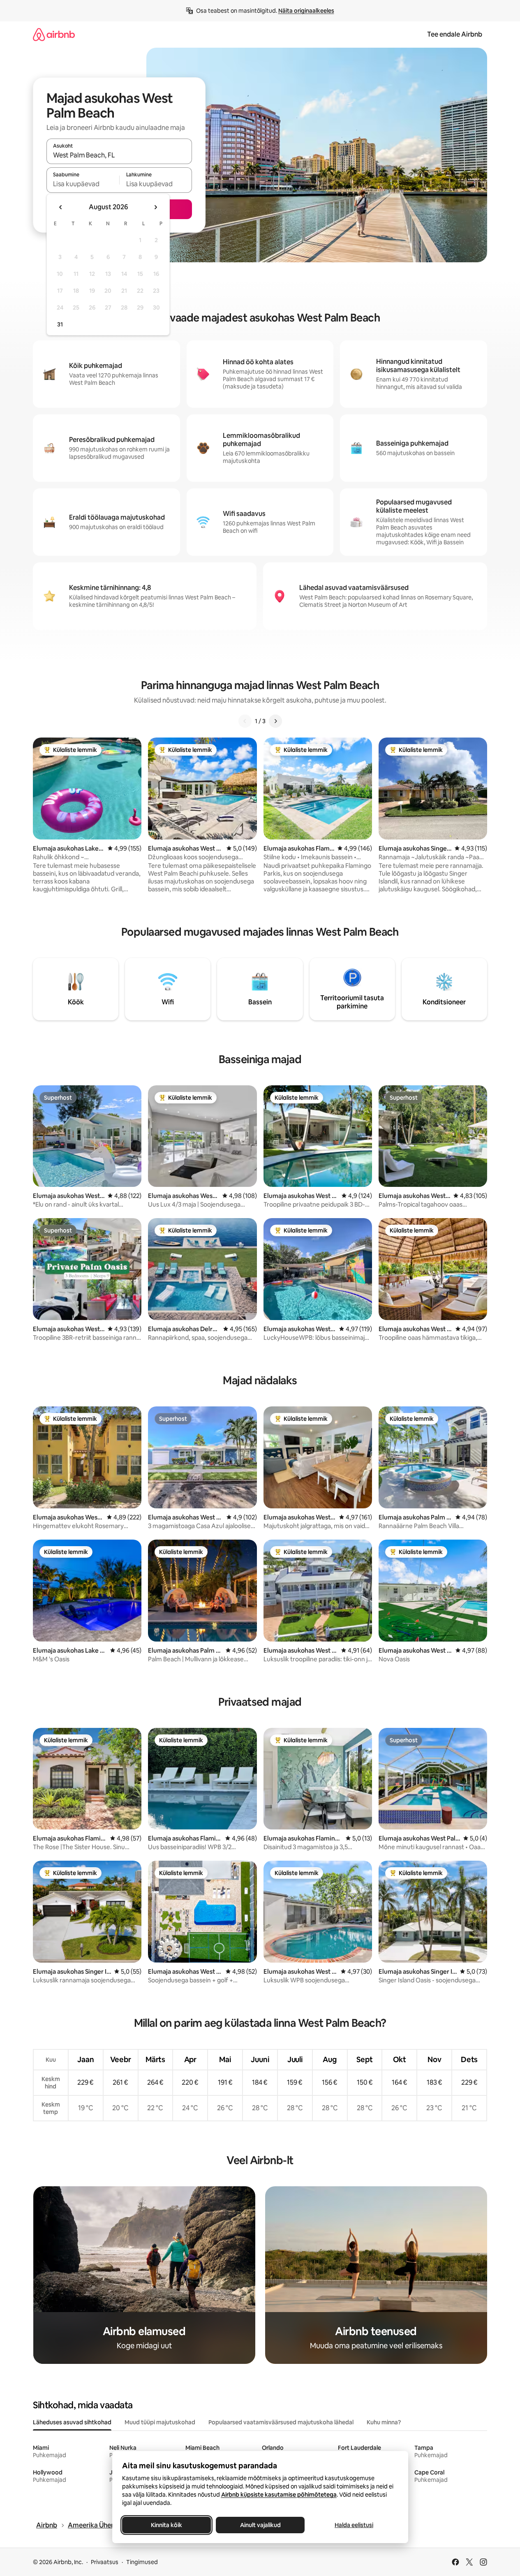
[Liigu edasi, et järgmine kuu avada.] (155, 207)
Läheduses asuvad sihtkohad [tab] (72, 2422)
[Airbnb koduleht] (54, 34)
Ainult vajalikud (260, 2525)
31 (60, 324)
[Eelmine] (245, 721)
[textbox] (83, 184)
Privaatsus (105, 2562)
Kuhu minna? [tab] (384, 2422)
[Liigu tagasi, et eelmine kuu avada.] (61, 207)
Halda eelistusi (354, 2525)
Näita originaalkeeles (306, 11)
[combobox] (119, 155)
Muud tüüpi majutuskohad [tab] (160, 2422)
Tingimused (142, 2562)
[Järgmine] (275, 721)
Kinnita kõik (166, 2525)
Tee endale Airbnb (455, 34)
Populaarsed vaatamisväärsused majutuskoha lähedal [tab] (281, 2422)
